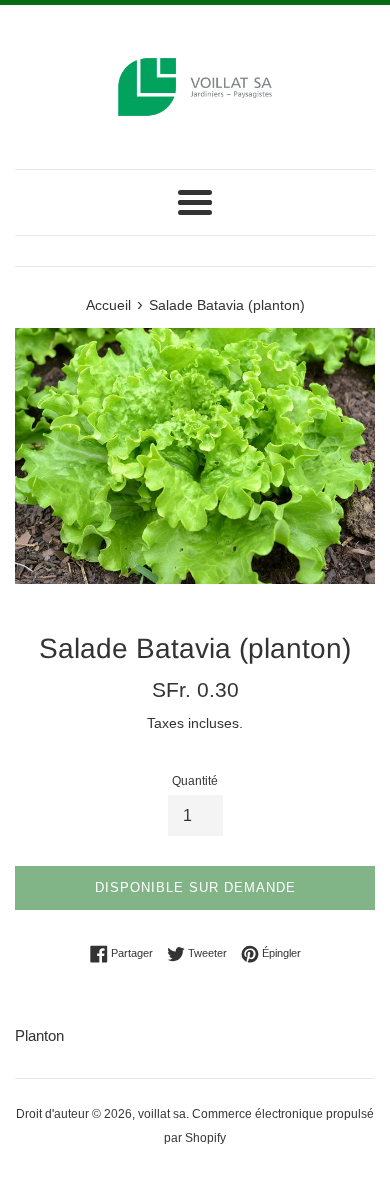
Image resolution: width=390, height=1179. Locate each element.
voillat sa (162, 1114)
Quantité (195, 781)
